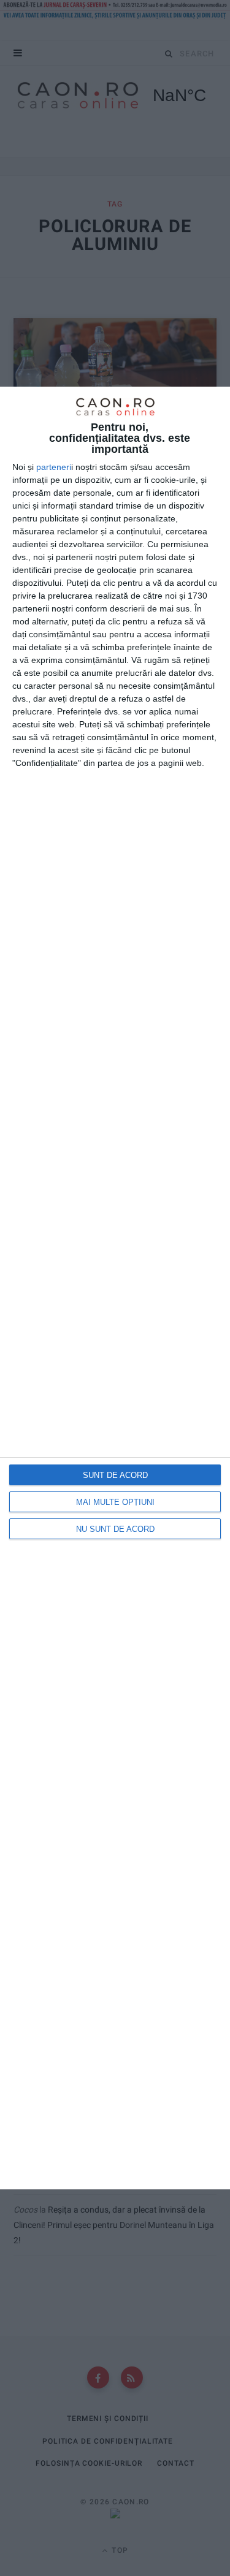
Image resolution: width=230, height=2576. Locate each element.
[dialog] (115, 1288)
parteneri (54, 467)
